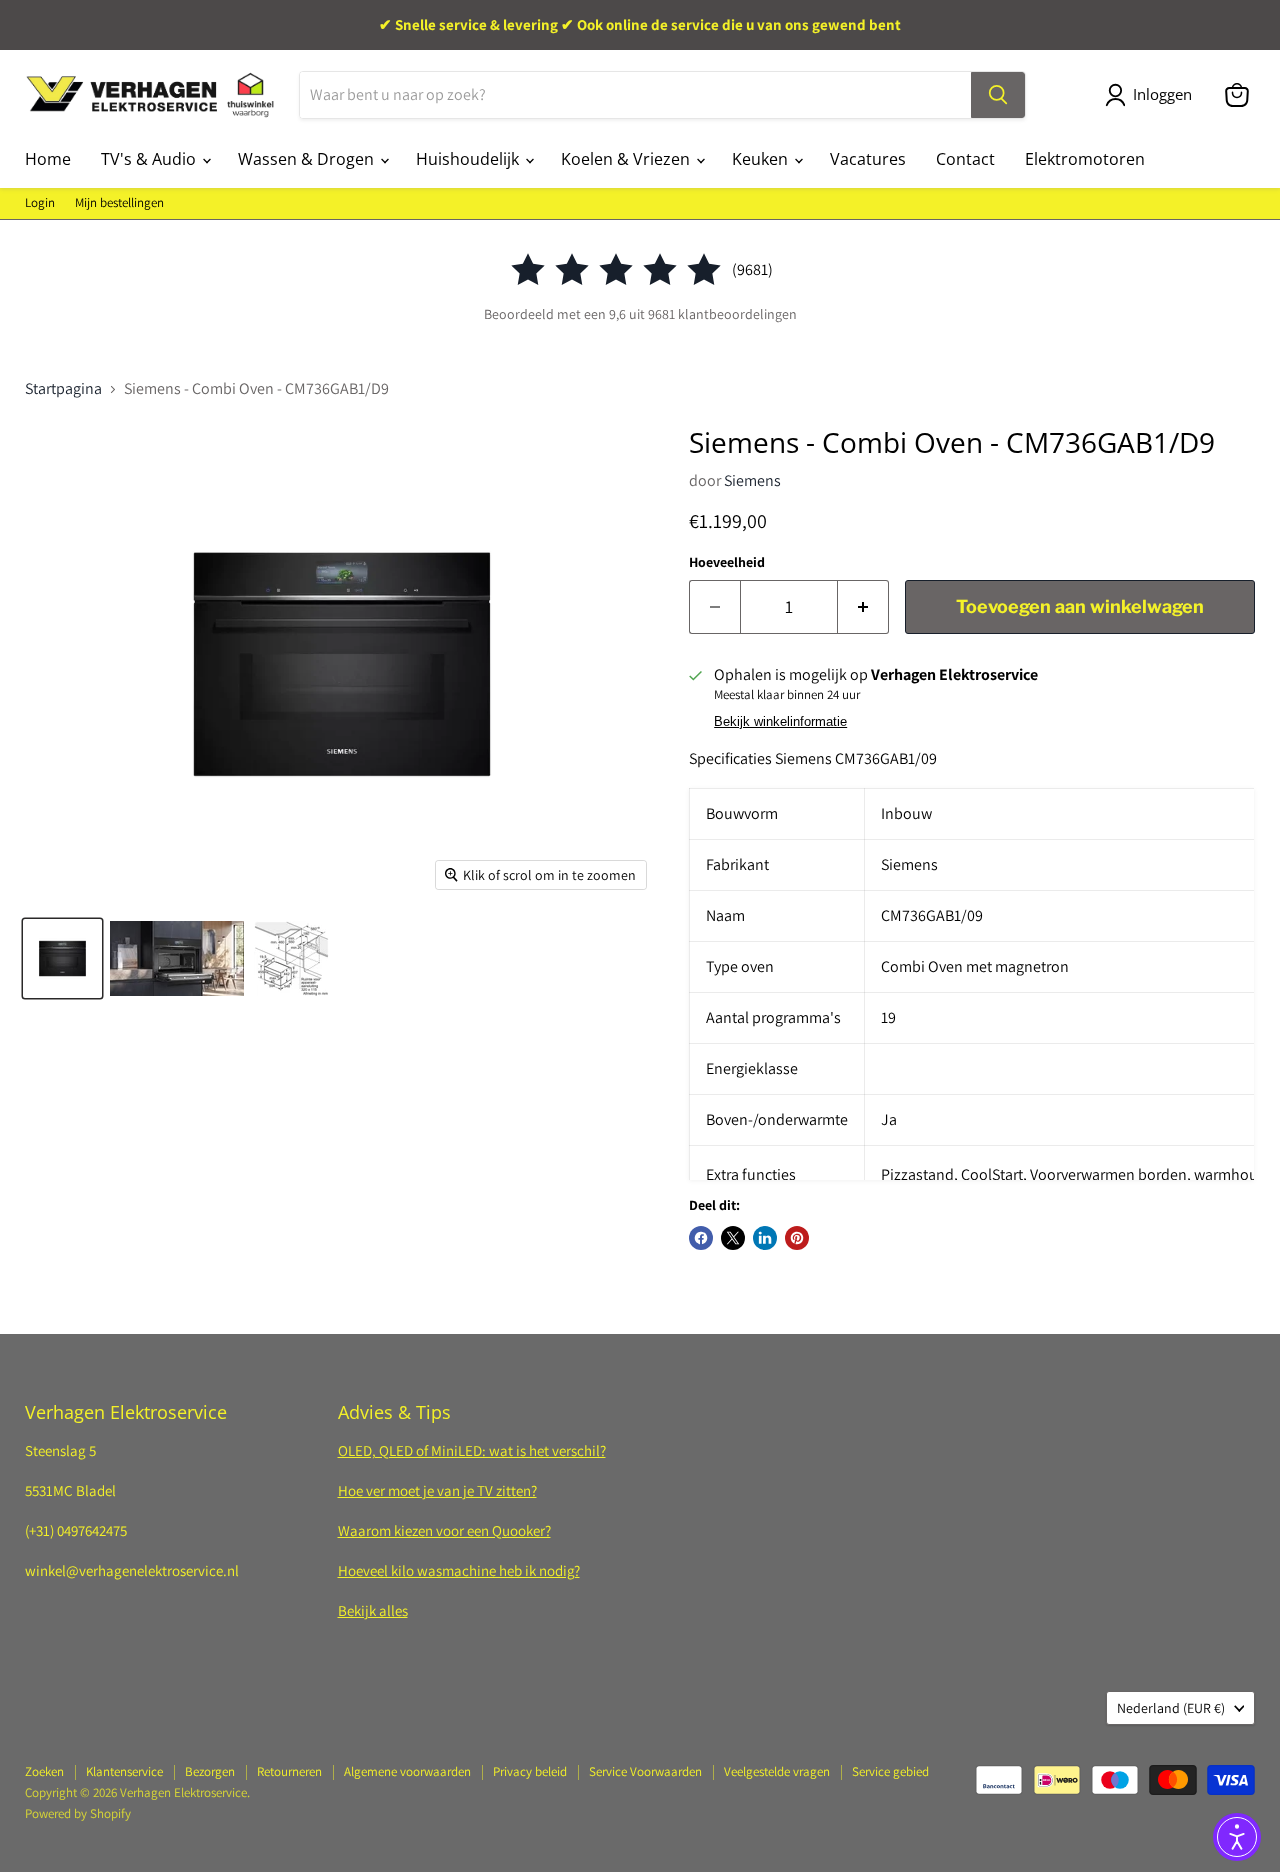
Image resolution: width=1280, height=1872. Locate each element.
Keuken (762, 159)
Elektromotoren (1085, 159)
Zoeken (44, 1771)
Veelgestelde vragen (777, 1771)
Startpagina (63, 389)
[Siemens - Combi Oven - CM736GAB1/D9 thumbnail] (62, 958)
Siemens (752, 480)
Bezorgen (210, 1771)
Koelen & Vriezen (627, 159)
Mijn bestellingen (119, 203)
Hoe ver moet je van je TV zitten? (437, 1490)
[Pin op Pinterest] (797, 1238)
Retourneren (289, 1771)
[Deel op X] (733, 1238)
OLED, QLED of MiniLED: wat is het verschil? (472, 1450)
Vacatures (868, 159)
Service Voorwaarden (645, 1771)
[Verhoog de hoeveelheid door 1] (863, 607)
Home (48, 159)
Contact (965, 159)
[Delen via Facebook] (701, 1238)
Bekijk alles (373, 1610)
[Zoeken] (998, 95)
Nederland (1171, 1708)
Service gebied (890, 1771)
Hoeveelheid (727, 562)
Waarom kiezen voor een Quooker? (444, 1530)
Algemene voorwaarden (407, 1771)
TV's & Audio (150, 159)
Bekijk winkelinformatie (780, 722)
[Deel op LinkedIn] (765, 1238)
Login (40, 203)
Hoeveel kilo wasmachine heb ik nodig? (459, 1570)
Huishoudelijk (469, 159)
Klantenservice (124, 1771)
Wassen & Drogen (308, 159)
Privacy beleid (530, 1771)
